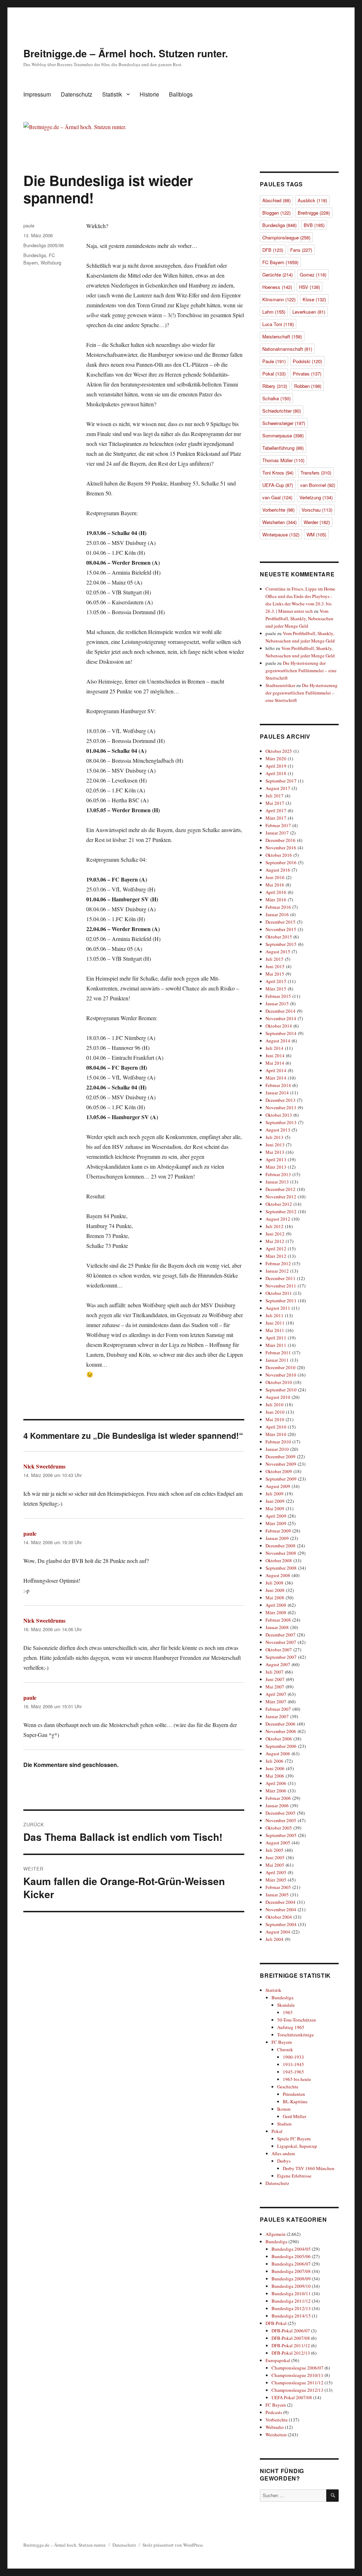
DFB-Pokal (276, 2323)
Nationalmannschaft (287, 349)
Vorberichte (278, 510)
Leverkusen (309, 312)
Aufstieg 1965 (291, 2027)
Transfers (316, 473)
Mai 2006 (275, 1776)
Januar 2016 (277, 914)
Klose (314, 299)
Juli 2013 (275, 1137)
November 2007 (281, 1642)
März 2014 (276, 1078)
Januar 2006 (277, 1805)
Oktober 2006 (279, 1739)
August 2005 (278, 1843)
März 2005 (276, 1880)
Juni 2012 (275, 1234)
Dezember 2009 (281, 1456)
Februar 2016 (278, 907)
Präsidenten (294, 2094)
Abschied (276, 200)
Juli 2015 (275, 959)
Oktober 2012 (279, 1204)
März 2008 (276, 1612)
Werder (317, 522)
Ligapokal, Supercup (297, 2146)
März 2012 (276, 1256)
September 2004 (281, 1924)
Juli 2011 (275, 1315)
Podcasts (274, 2412)
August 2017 (278, 788)
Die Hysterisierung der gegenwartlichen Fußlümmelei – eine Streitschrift (301, 670)
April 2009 (276, 1516)
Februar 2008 (278, 1620)
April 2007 (276, 1694)
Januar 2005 (277, 1895)
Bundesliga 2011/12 (291, 2301)
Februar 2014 (278, 1085)
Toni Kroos (278, 473)
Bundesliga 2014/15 (291, 2316)
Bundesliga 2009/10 (291, 2286)
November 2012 (281, 1197)
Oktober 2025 (279, 751)
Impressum (37, 94)
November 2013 (281, 1107)
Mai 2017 (275, 803)
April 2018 (276, 773)
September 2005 (281, 1835)
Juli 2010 (275, 1405)
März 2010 (276, 1434)
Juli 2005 (275, 1850)
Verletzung (316, 497)
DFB (273, 250)
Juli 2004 (275, 1939)
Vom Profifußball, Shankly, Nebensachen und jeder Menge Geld (299, 618)
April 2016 (276, 892)
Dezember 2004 (281, 1902)
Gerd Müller (294, 2116)
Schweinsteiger (284, 423)
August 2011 (278, 1308)
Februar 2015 (278, 996)
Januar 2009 (277, 1538)
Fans (301, 250)
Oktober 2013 (279, 1115)
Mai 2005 (275, 1865)
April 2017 (276, 810)
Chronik (285, 2049)
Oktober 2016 (279, 855)
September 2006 (281, 1746)
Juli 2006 (275, 1761)
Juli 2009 (275, 1494)
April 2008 (276, 1605)
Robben (308, 386)
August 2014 (278, 1041)
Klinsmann (279, 299)
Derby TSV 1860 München (309, 2168)
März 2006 (276, 1791)
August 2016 (278, 870)
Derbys (284, 2161)
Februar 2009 (278, 1531)
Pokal (274, 374)
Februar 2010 (278, 1442)
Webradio (275, 2427)
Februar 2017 (278, 825)
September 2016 (281, 862)
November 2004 (281, 1909)
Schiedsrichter (282, 411)
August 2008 (278, 1575)
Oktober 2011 (279, 1293)
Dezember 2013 (281, 1100)
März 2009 (276, 1523)
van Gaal (277, 497)
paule (29, 225)
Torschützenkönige (296, 2035)
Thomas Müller (283, 460)
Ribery (275, 386)
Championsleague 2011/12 (297, 2383)
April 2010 (276, 1427)
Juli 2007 (275, 1672)
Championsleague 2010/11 (297, 2375)
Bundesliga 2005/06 (43, 245)
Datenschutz (77, 94)
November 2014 (281, 1018)
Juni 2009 (275, 1501)
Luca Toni (278, 324)
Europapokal (278, 2360)
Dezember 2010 (281, 1367)
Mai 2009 (275, 1508)
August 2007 (278, 1664)
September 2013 (281, 1122)
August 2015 (278, 952)
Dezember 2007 (281, 1635)
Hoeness (277, 287)
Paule (274, 361)
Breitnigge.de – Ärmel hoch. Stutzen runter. (126, 53)
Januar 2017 (277, 833)
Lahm (274, 312)
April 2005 (276, 1872)
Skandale (286, 2005)
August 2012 (278, 1219)
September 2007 (281, 1657)
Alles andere (283, 2153)
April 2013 (276, 1159)
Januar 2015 (277, 1004)
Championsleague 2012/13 (297, 2390)
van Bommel (318, 485)
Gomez (313, 275)
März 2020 (276, 758)
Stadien (284, 2124)
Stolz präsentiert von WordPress (173, 2545)
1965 (288, 2012)
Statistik (112, 94)
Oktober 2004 (279, 1917)
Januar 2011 (277, 1360)
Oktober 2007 (279, 1650)
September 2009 (281, 1479)
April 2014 (276, 1070)
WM (316, 534)
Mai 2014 (275, 1063)
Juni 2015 (275, 966)
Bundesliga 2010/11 (291, 2293)
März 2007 (276, 1702)
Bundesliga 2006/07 (291, 2264)
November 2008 (281, 1553)
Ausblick (312, 200)
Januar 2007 (277, 1716)
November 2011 (281, 1286)
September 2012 (281, 1211)
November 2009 (281, 1464)
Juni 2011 (275, 1323)
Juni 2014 (275, 1056)
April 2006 (276, 1783)
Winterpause (281, 534)
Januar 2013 (277, 1182)
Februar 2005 (278, 1887)
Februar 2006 (278, 1798)
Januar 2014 (277, 1093)
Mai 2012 (275, 1241)
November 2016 (281, 848)
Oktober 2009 (279, 1471)
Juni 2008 (275, 1590)
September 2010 (281, 1390)
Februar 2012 (278, 1263)
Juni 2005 (275, 1857)
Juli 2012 (275, 1226)
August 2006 (278, 1754)
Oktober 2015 (279, 937)
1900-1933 (293, 2057)
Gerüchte (278, 275)
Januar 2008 (277, 1627)
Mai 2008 (275, 1598)
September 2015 (281, 944)
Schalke (276, 398)
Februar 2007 (278, 1709)
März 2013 (276, 1167)
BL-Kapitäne (295, 2101)
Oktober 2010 (279, 1382)
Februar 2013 (278, 1174)
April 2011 (276, 1338)
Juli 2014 (275, 1048)
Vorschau (317, 510)
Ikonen (284, 2109)
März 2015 (276, 989)
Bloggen (276, 213)
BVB (314, 225)
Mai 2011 (275, 1330)
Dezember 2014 (281, 1011)
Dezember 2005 (281, 1813)
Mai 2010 (275, 1419)
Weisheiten (279, 522)
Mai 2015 (275, 974)
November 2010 (281, 1375)
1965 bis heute (297, 2079)
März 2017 (276, 818)
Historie (149, 94)
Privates (307, 374)
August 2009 (278, 1486)
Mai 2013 (275, 1152)
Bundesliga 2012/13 (291, 2308)
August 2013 (278, 1130)
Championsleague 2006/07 (297, 2368)
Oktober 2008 (279, 1560)
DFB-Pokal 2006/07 (291, 2331)
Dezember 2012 (281, 1189)
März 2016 (276, 900)
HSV (310, 287)
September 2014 (281, 1033)
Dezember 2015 (281, 922)
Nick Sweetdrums (44, 1466)
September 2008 (281, 1568)
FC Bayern (280, 262)
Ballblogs (181, 94)
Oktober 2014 (279, 1026)
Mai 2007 (275, 1687)
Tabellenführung (283, 448)
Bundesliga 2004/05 (291, 2249)
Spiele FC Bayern (294, 2139)
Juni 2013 (275, 1145)
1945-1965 (293, 2072)
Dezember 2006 (281, 1724)
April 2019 (276, 766)
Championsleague (286, 237)
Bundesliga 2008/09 (291, 2279)
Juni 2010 (275, 1412)
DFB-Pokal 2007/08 (291, 2338)
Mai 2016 (275, 885)
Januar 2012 (277, 1271)
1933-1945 (293, 2064)
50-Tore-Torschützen (297, 2020)
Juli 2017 (275, 796)
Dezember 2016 (281, 840)
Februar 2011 (278, 1353)
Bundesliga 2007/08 (291, 2271)
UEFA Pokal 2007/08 (292, 2397)
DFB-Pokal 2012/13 (291, 2353)
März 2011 (276, 1345)
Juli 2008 (275, 1583)
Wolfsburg (51, 263)
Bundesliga (35, 255)
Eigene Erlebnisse (294, 2176)
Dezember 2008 (281, 1546)
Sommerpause (283, 435)
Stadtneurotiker (280, 685)
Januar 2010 (277, 1449)
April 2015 (276, 981)
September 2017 (281, 781)
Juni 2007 (275, 1679)
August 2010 (278, 1397)
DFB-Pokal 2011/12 (291, 2345)
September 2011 (281, 1301)
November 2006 (281, 1731)
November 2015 (281, 929)
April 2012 (276, 1249)
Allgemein (276, 2234)
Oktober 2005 (279, 1828)
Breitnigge (314, 213)
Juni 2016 (275, 877)
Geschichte (288, 2087)
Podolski (307, 361)
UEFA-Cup (278, 485)
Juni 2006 (275, 1768)
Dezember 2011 (281, 1278)
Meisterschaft (282, 336)
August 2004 (278, 1932)
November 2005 (281, 1820)
